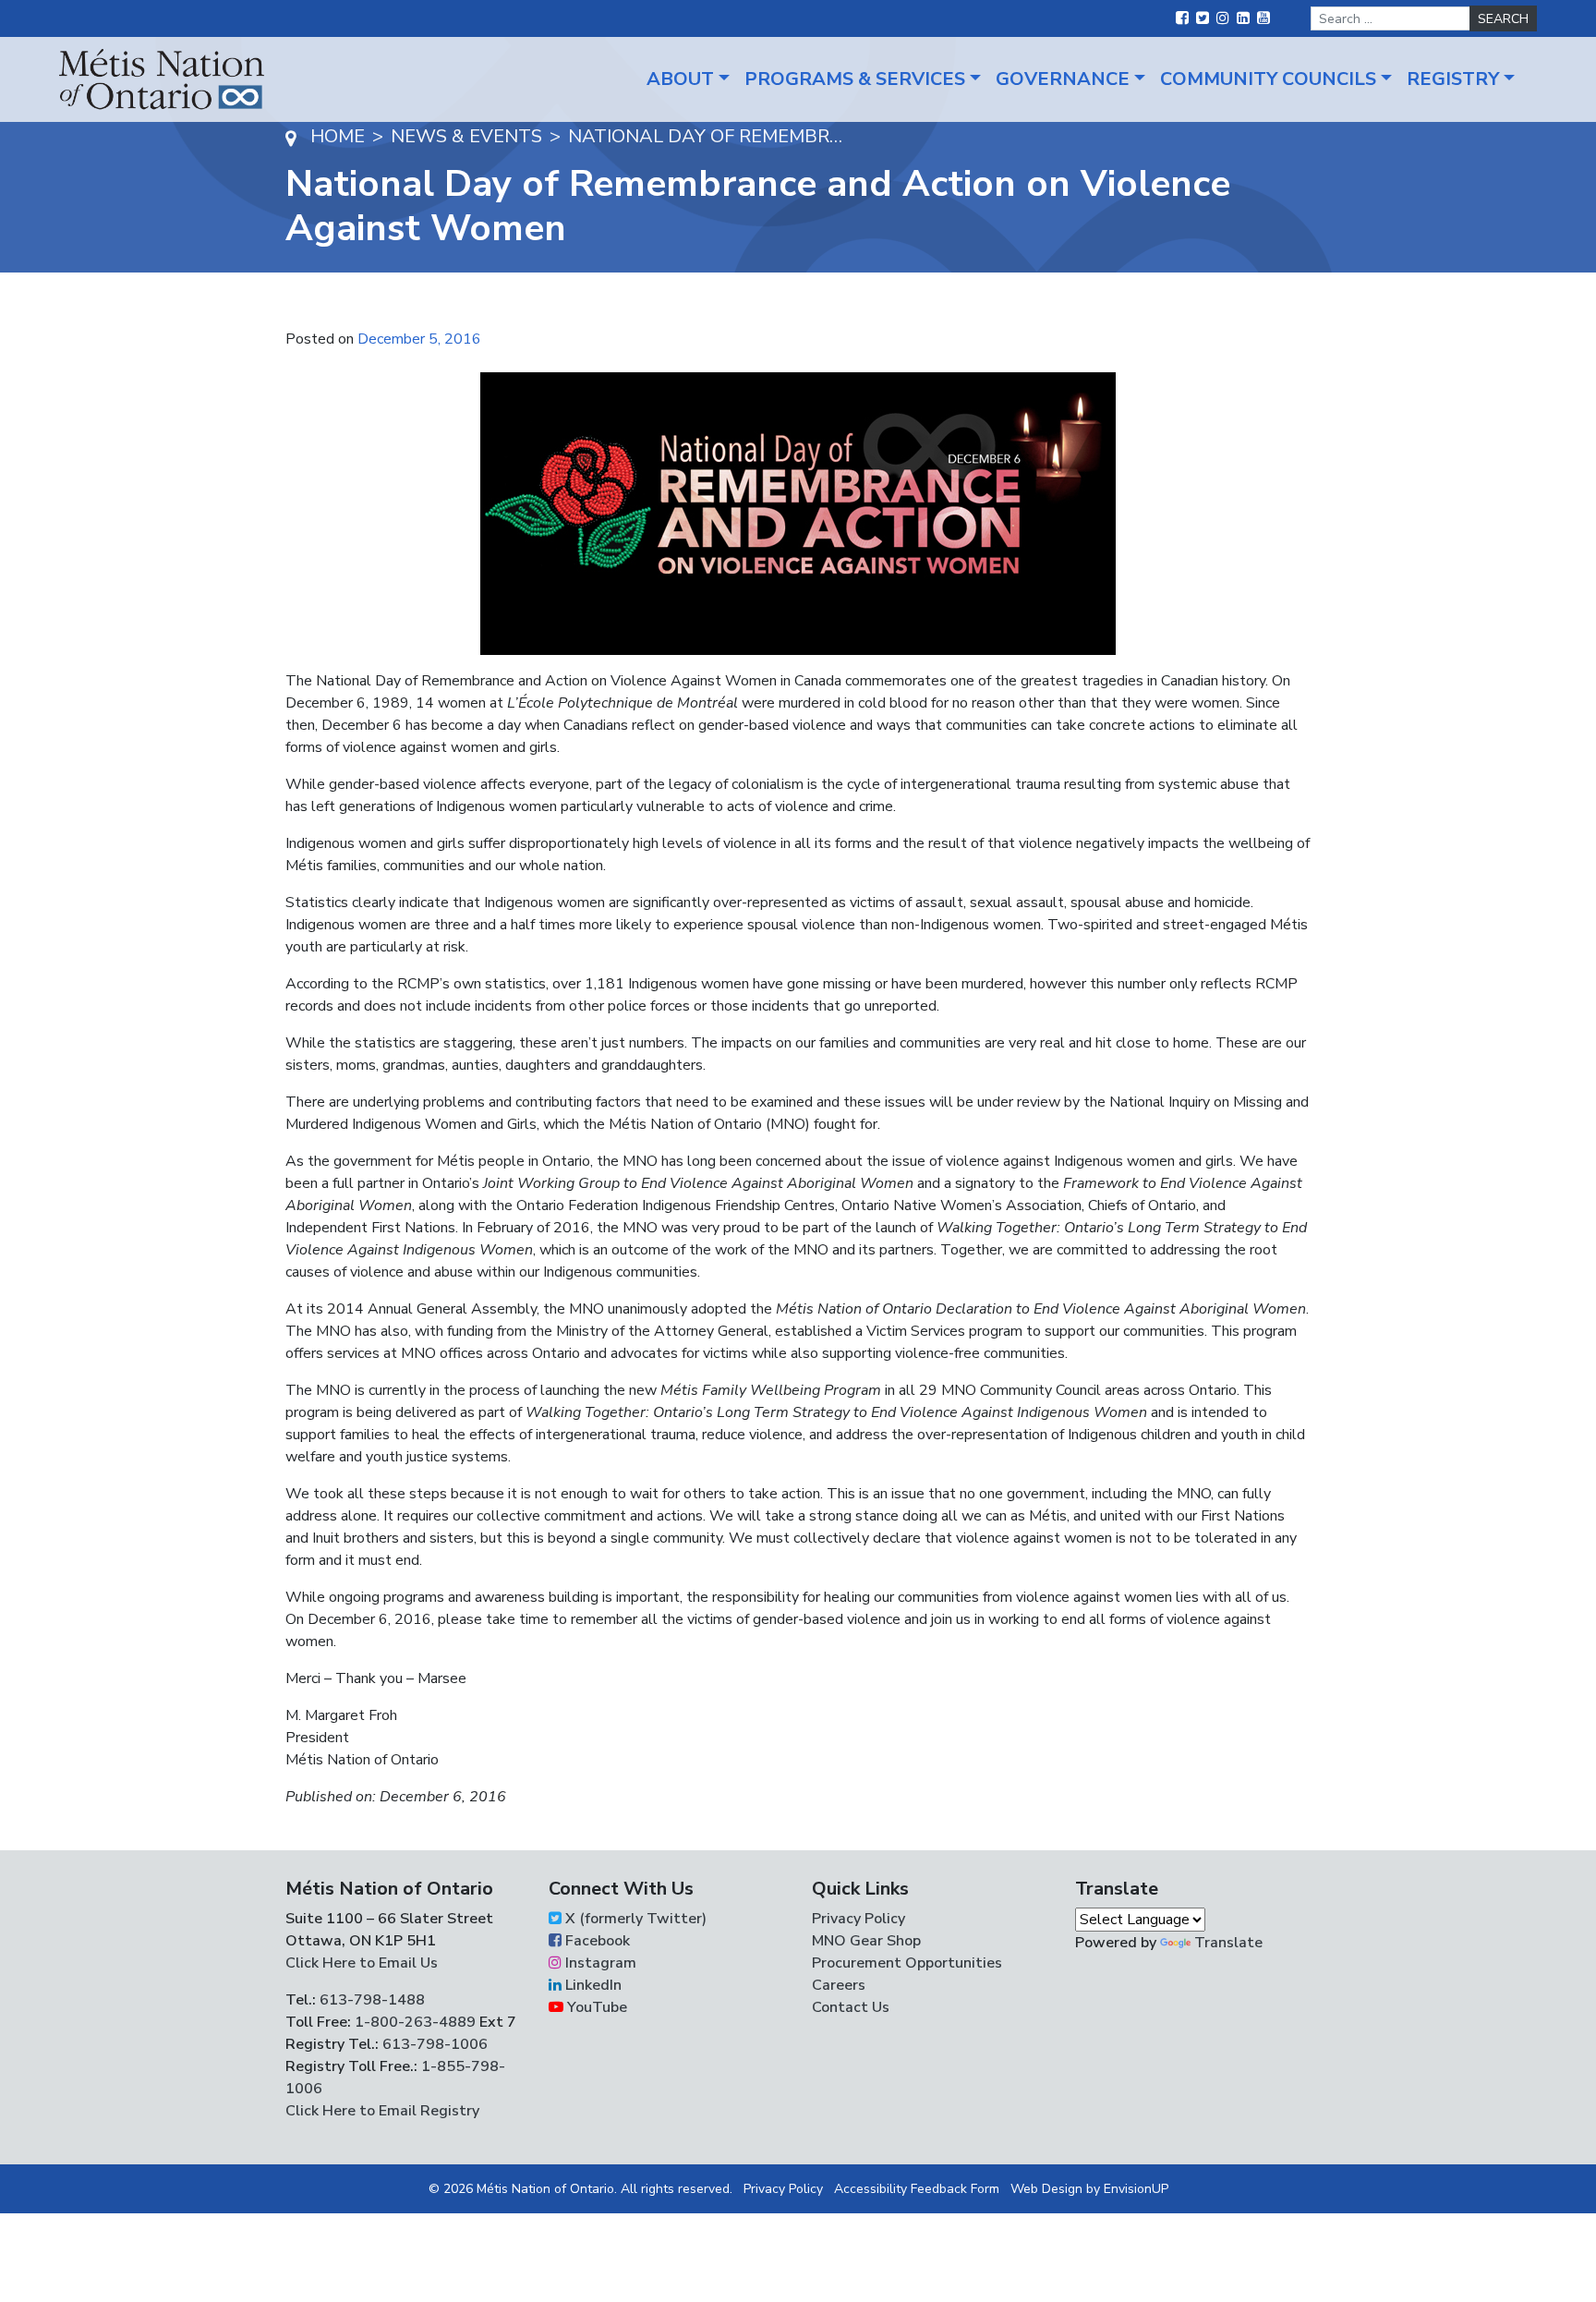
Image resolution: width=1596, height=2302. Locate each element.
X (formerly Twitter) (634, 1919)
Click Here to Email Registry (382, 2111)
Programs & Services (855, 79)
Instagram (599, 1963)
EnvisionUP (1136, 2189)
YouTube (595, 2007)
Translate (1228, 1943)
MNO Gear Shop (866, 1941)
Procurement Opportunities (907, 1963)
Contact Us (851, 2007)
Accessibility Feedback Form (917, 2189)
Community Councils (1268, 79)
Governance (1063, 79)
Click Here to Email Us (362, 1963)
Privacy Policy (858, 1919)
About (680, 79)
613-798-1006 (433, 2044)
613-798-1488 (372, 2000)
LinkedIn (592, 1985)
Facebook (596, 1941)
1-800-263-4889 (415, 2022)
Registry (1453, 79)
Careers (839, 1985)
